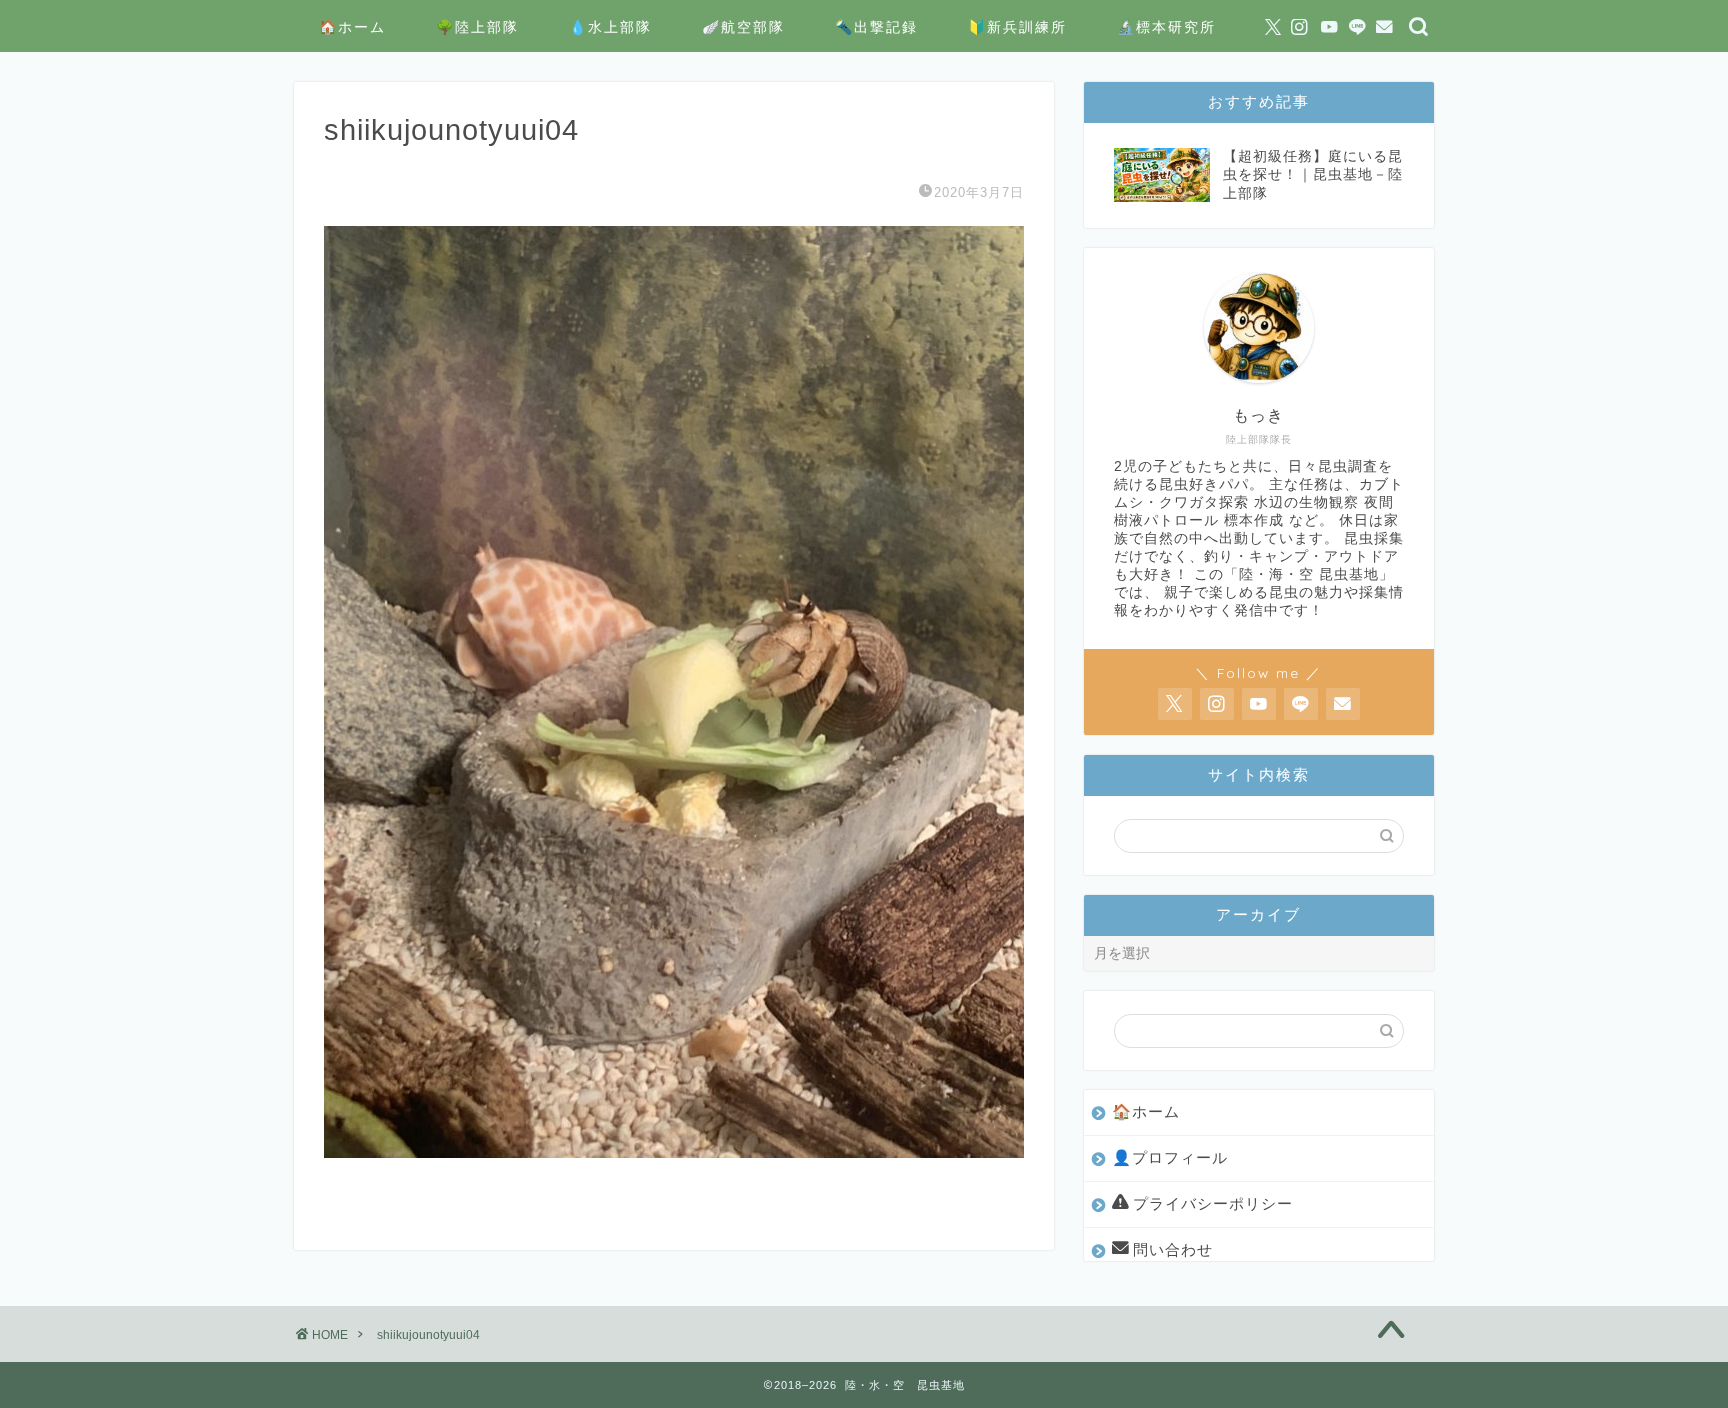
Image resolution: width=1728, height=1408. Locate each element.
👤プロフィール (1170, 1157)
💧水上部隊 (610, 27)
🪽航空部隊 (743, 27)
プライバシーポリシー (1213, 1203)
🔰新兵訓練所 (1017, 27)
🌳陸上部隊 (477, 27)
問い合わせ (1173, 1249)
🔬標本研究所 (1166, 27)
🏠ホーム (352, 27)
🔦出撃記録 (876, 27)
